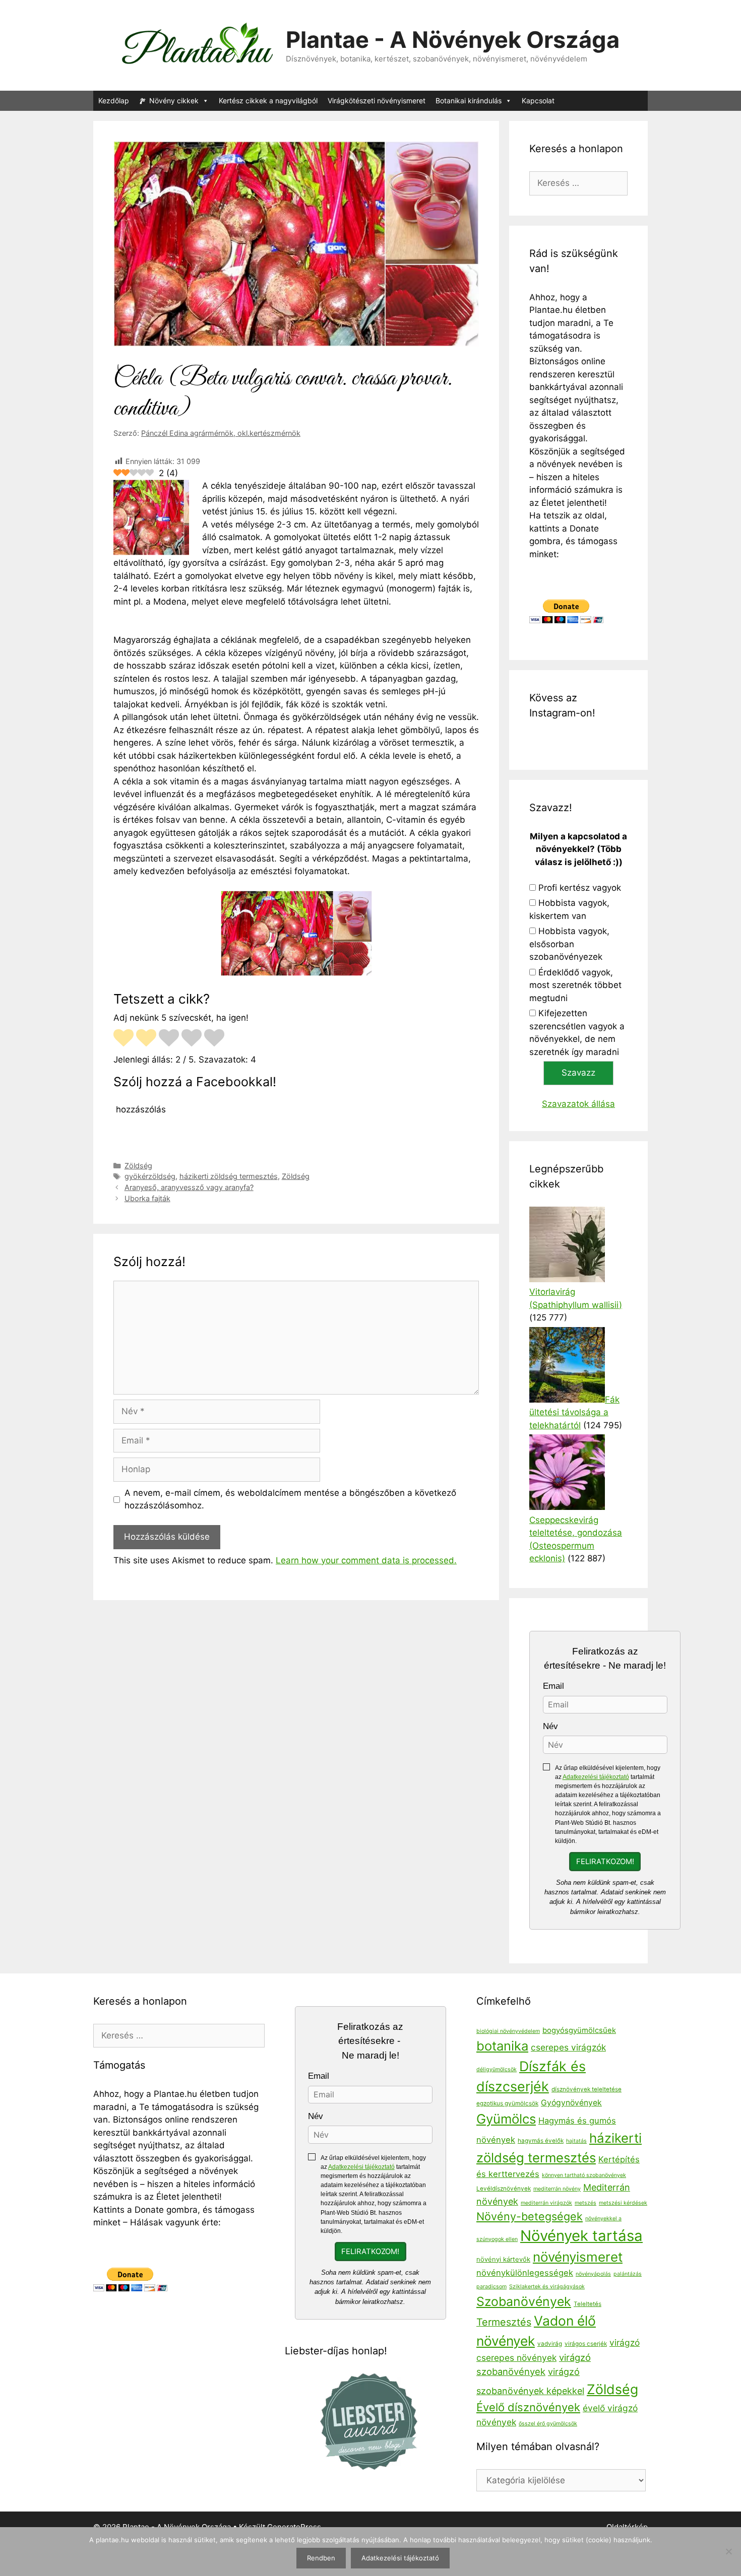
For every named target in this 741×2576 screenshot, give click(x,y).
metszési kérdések (623, 2203)
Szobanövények (524, 2301)
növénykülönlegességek (525, 2273)
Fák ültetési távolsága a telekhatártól (574, 1412)
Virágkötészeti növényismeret (377, 101)
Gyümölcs (506, 2119)
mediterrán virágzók (546, 2203)
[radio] (124, 1039)
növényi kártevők (503, 2259)
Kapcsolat (538, 101)
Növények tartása (581, 2236)
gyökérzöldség (150, 1176)
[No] (728, 2551)
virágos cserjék (586, 2344)
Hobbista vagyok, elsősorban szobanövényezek (569, 944)
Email (553, 1686)
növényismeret (578, 2257)
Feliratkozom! (605, 1862)
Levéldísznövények (504, 2189)
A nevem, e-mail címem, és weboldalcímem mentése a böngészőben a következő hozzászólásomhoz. (290, 1499)
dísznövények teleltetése (586, 2089)
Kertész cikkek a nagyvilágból (268, 101)
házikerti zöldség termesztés (229, 1176)
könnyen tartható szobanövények (584, 2175)
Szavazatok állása (578, 1104)
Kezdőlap (114, 101)
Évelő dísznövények (528, 2407)
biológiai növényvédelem (508, 2031)
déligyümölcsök (497, 2069)
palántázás (628, 2274)
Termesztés (504, 2322)
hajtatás (576, 2141)
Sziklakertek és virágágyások (547, 2287)
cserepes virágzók (568, 2047)
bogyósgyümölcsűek (579, 2030)
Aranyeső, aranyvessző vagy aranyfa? (189, 1187)
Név (550, 1726)
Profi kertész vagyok (580, 888)
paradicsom (491, 2287)
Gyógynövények (571, 2103)
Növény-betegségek (530, 2216)
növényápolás (593, 2274)
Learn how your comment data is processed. (366, 1560)
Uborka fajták (147, 1198)
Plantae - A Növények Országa (453, 40)
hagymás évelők (541, 2141)
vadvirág (550, 2344)
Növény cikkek (174, 101)
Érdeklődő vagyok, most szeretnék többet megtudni (575, 985)
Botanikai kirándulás (469, 101)
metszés (585, 2203)
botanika (502, 2046)
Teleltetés (588, 2304)
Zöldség (138, 1166)
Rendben (321, 2558)
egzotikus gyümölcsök (507, 2103)
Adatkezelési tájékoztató (596, 1777)
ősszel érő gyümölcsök (548, 2424)
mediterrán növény (557, 2189)
